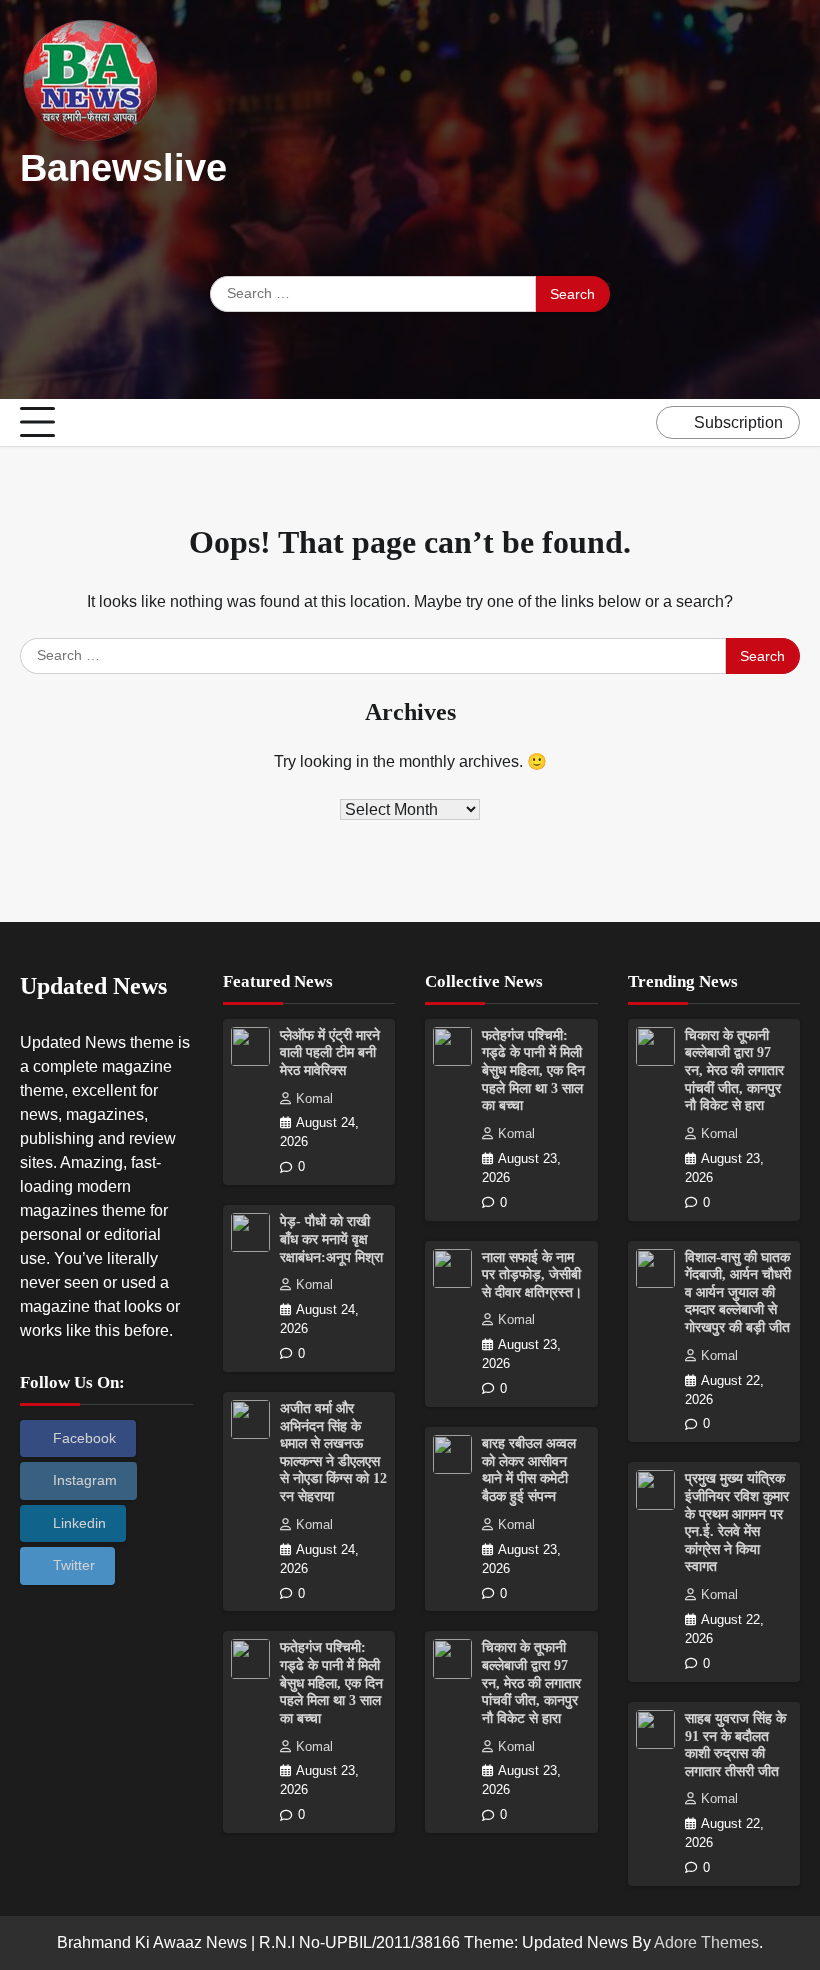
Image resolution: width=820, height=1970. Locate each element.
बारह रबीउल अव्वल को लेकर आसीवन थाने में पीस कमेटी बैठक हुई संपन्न (529, 1470)
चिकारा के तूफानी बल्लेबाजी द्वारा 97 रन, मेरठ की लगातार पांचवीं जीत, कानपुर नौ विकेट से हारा (531, 1682)
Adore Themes (706, 1942)
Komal (314, 1099)
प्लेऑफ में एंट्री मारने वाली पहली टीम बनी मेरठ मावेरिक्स (330, 1053)
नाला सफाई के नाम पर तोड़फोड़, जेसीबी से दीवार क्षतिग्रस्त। (532, 1275)
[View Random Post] (636, 423)
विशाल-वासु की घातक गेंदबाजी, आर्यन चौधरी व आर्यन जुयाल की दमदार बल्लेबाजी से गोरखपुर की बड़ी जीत (738, 1292)
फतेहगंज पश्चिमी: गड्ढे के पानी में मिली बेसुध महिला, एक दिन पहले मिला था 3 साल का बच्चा (331, 1682)
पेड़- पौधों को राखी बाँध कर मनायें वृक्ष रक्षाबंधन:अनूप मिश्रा (331, 1239)
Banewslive (123, 168)
